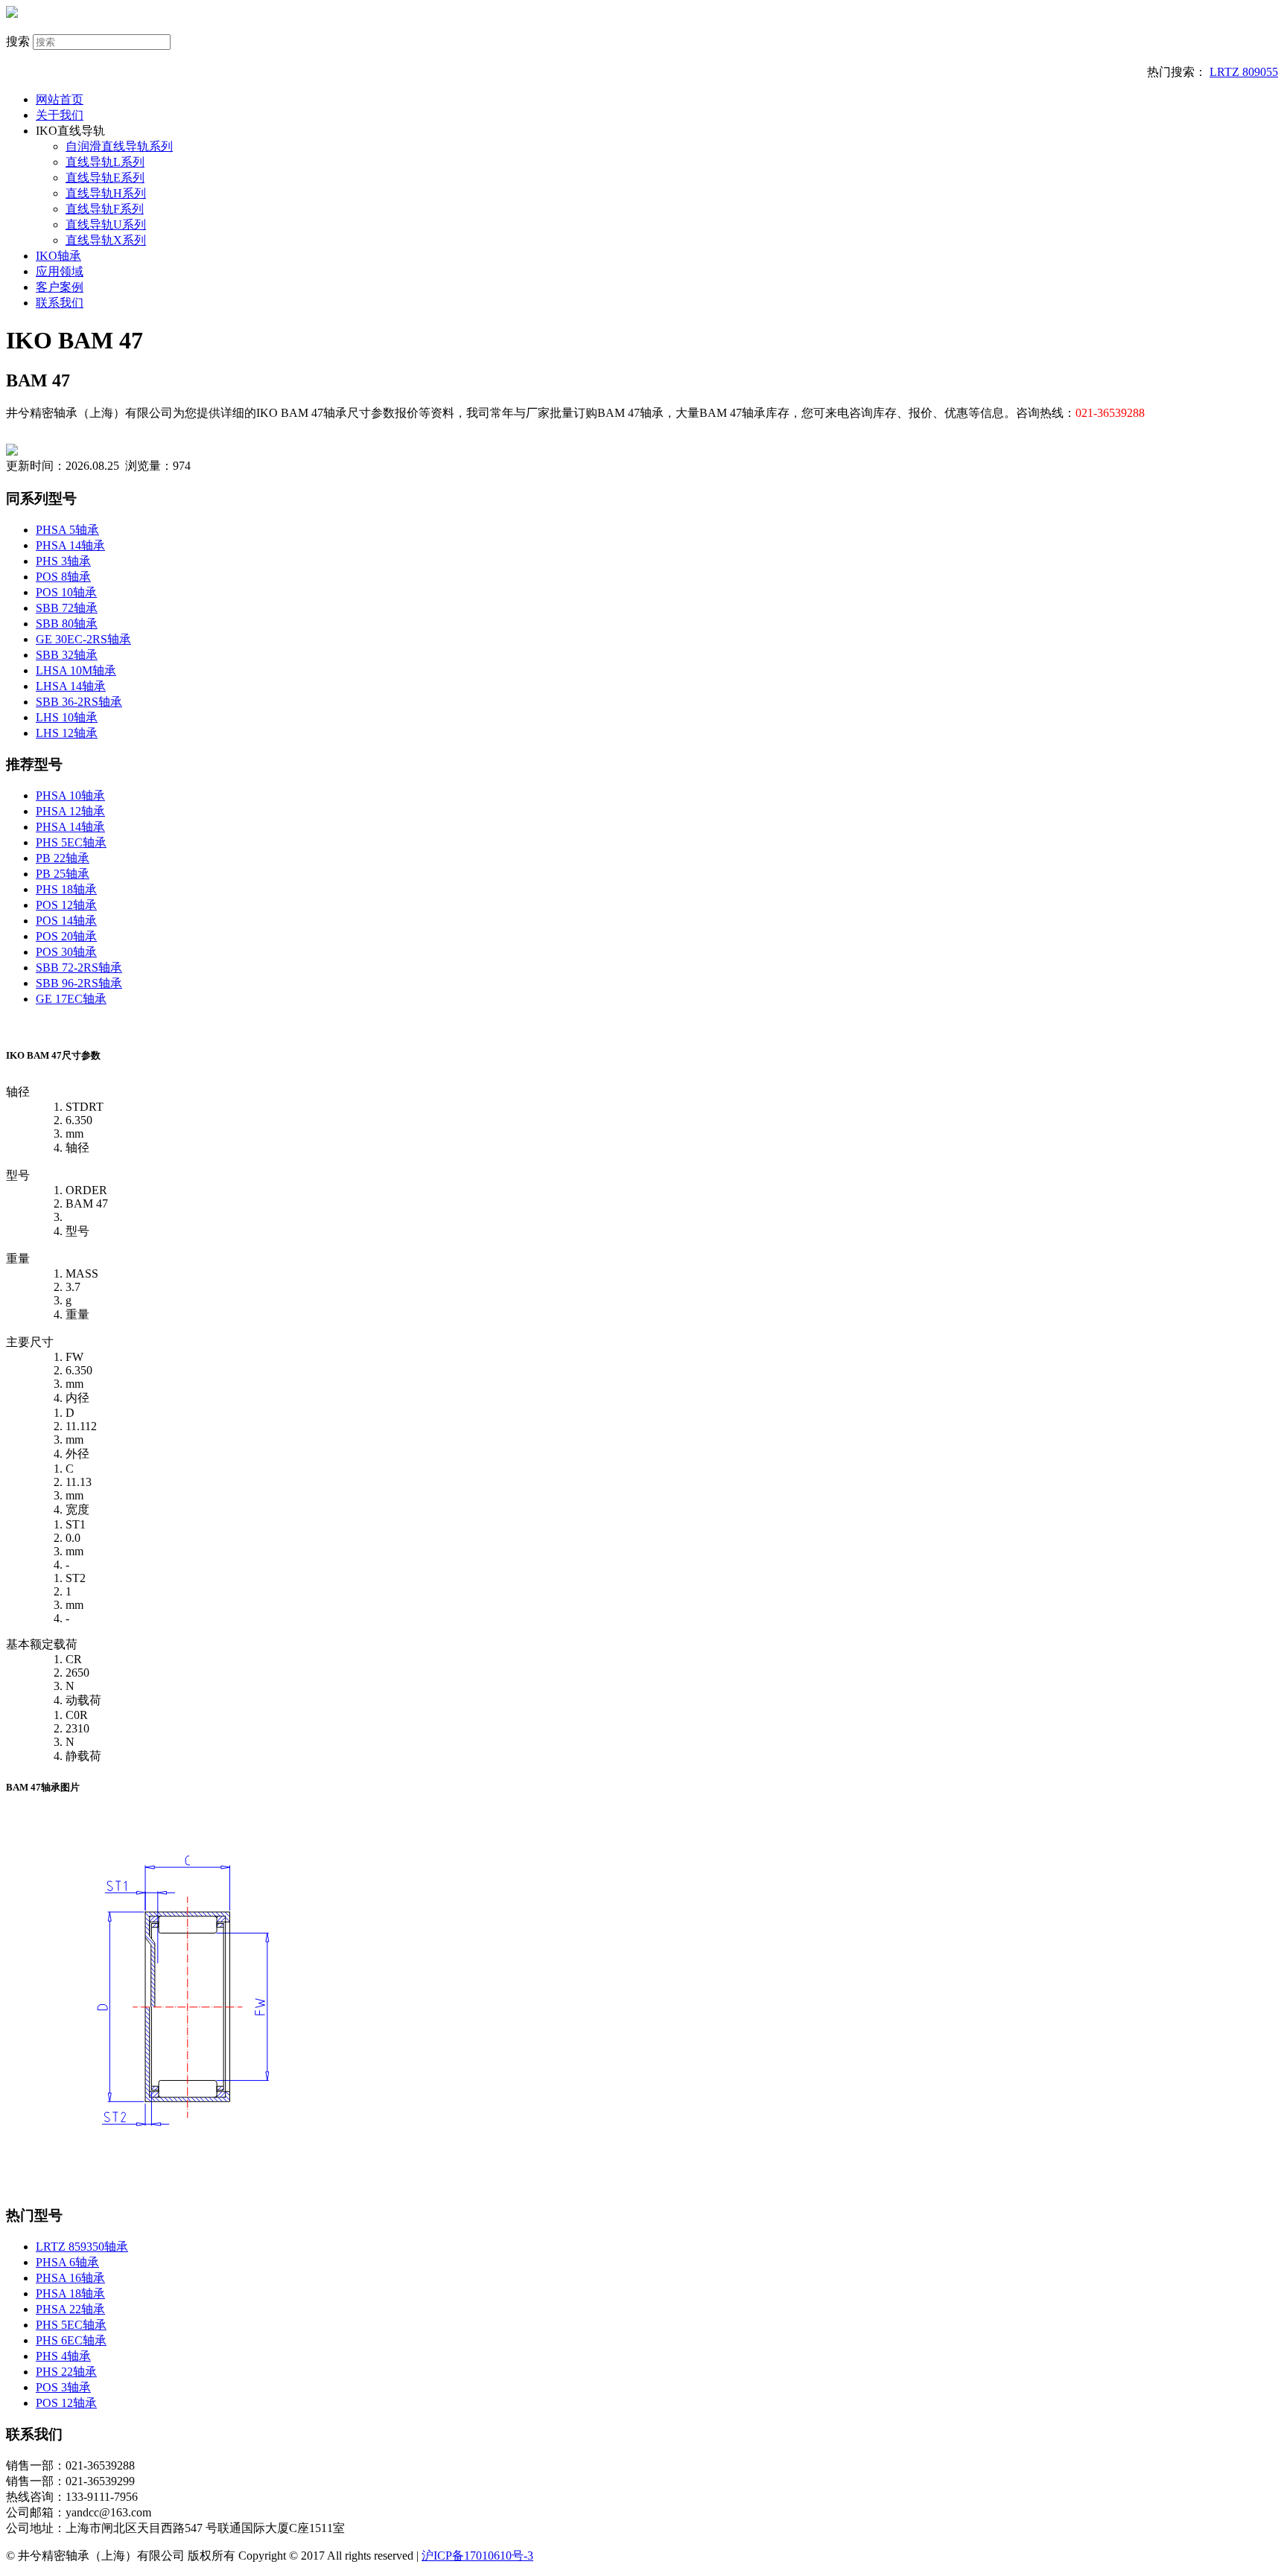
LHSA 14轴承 (71, 686)
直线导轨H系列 (106, 193)
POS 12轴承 (66, 905)
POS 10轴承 (66, 592)
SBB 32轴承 (67, 655)
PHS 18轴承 (66, 889)
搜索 (18, 41)
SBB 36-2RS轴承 (79, 702)
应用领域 (60, 271)
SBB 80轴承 (67, 624)
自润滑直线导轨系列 (119, 146)
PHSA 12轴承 (70, 811)
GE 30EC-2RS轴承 (83, 639)
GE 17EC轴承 (71, 999)
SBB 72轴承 (67, 608)
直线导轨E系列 (105, 178)
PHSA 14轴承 (70, 545)
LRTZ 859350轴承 (82, 2247)
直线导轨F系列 (105, 209)
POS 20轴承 (66, 936)
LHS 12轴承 (67, 733)
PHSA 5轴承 (67, 530)
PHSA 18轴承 (70, 2293)
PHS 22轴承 (66, 2372)
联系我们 (60, 303)
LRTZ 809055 (1244, 72)
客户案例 (60, 287)
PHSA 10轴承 (70, 796)
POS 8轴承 (63, 577)
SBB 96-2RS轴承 (79, 983)
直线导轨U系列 (106, 224)
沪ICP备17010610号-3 (477, 2556)
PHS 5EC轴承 (71, 842)
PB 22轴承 (63, 858)
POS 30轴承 (66, 952)
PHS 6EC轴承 (71, 2340)
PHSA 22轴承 (70, 2309)
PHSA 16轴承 (70, 2278)
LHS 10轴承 (67, 717)
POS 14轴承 (66, 921)
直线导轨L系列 (105, 162)
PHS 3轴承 (63, 561)
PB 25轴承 (63, 874)
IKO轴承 (58, 256)
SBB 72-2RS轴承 (79, 967)
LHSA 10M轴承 (76, 670)
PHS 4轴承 (63, 2356)
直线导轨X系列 (106, 240)
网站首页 (60, 99)
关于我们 (60, 115)
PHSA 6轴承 (67, 2262)
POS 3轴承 (63, 2387)
